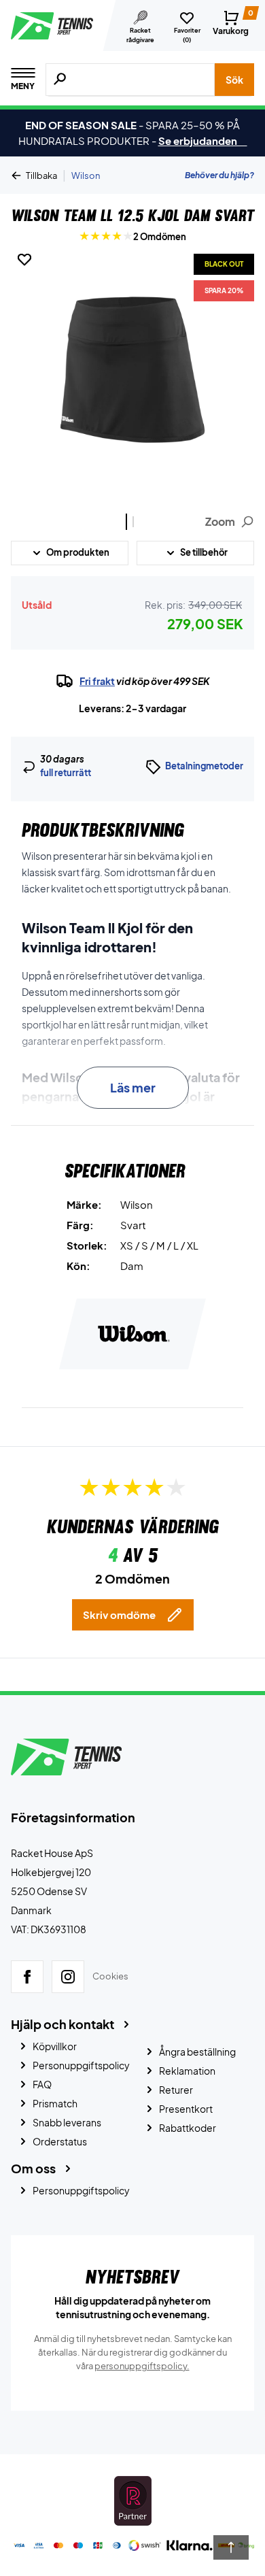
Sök (234, 80)
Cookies (110, 1976)
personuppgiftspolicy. (142, 2366)
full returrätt (66, 773)
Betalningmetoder (204, 766)
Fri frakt (97, 681)
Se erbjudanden (203, 140)
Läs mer (133, 1087)
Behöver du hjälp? (219, 175)
